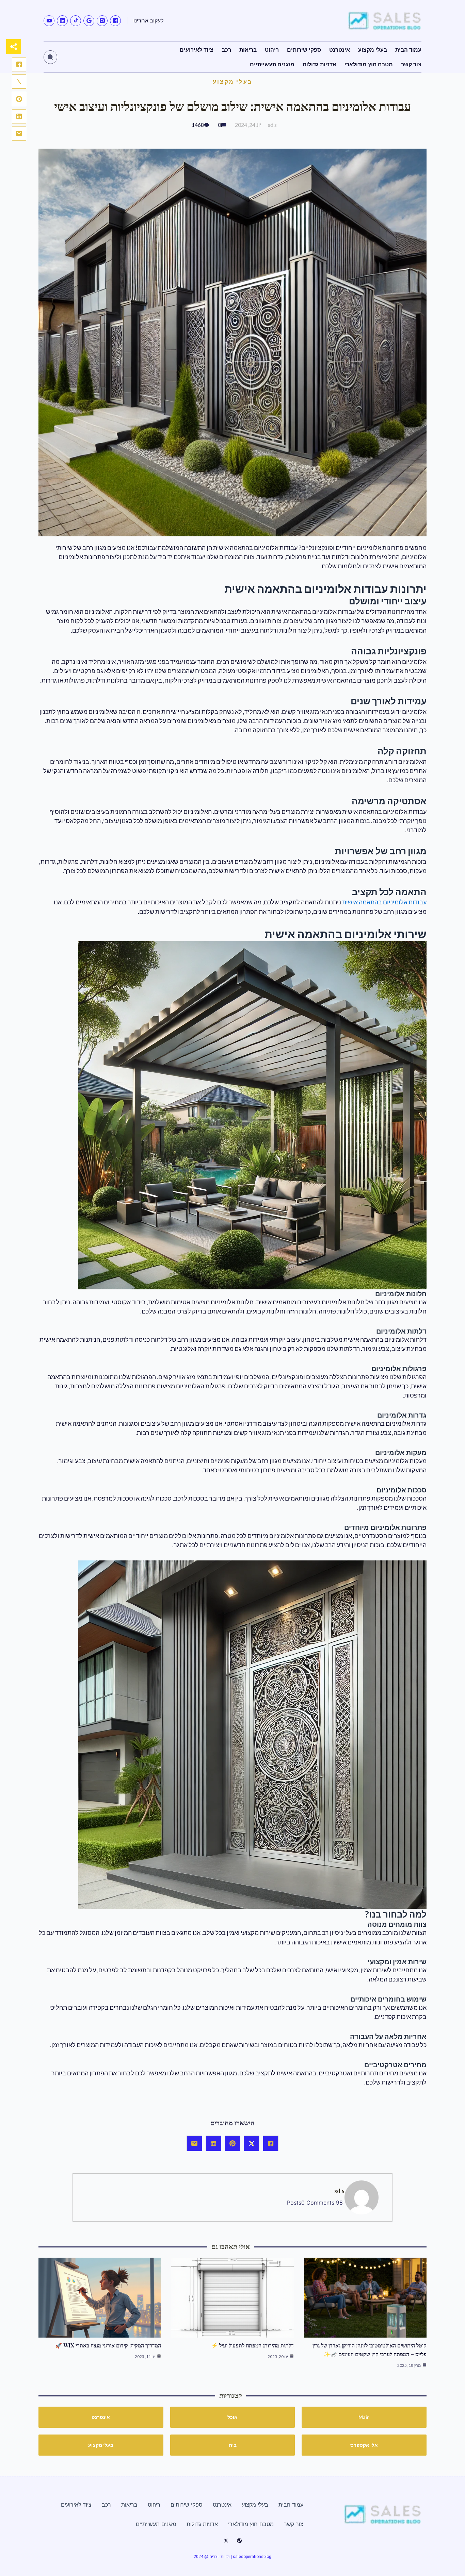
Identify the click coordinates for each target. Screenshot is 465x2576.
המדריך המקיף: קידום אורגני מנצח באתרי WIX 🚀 (108, 2345)
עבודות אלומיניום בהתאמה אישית (384, 902)
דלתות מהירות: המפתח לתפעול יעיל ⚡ (252, 2345)
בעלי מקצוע (233, 81)
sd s (272, 125)
